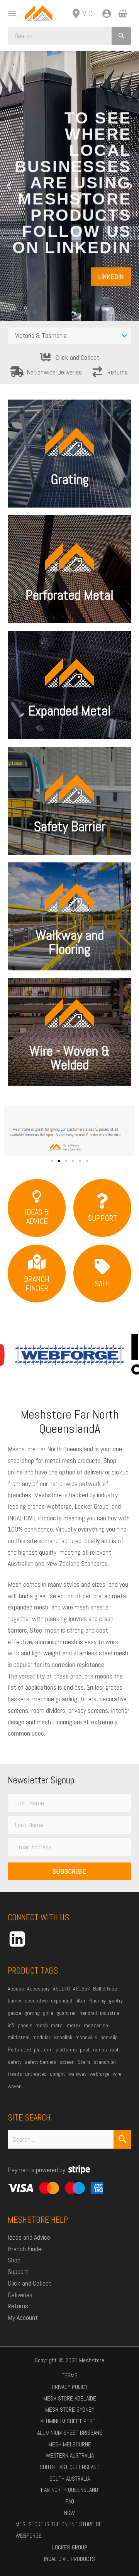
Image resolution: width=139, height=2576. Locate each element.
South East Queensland (70, 2467)
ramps (100, 2050)
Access (16, 1989)
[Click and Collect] (46, 357)
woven (15, 2086)
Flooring (97, 2001)
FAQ (70, 2501)
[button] (9, 186)
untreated (36, 2074)
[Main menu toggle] (10, 13)
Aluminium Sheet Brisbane (70, 2433)
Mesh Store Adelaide (70, 2398)
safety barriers (41, 2062)
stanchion (105, 2062)
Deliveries (20, 2295)
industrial (110, 2013)
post (85, 2050)
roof (114, 2050)
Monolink (63, 2037)
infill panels (20, 2025)
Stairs (84, 2062)
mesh (42, 2025)
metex (74, 2025)
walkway (77, 2074)
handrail (88, 2013)
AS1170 (61, 1989)
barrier (15, 2001)
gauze (14, 2013)
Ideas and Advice (29, 2237)
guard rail (66, 2013)
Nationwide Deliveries (54, 372)
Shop (14, 2260)
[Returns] (97, 372)
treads (15, 2074)
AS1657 (81, 1989)
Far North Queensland (69, 2490)
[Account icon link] (107, 13)
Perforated (19, 2050)
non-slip (109, 2037)
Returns (118, 372)
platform (43, 2050)
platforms (66, 2050)
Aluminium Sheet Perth (69, 2421)
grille (48, 2013)
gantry (116, 2001)
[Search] (121, 36)
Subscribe (69, 1871)
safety (15, 2062)
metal (57, 2025)
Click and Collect (77, 357)
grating (32, 2013)
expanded (62, 2001)
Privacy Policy (70, 2387)
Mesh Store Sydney (70, 2410)
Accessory (38, 1989)
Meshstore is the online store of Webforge (59, 2530)
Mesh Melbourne (70, 2444)
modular (41, 2037)
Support (18, 2272)
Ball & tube (105, 1989)
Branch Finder (25, 2249)
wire (117, 2074)
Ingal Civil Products (69, 2559)
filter (80, 2001)
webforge (100, 2074)
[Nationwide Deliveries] (17, 372)
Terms (70, 2375)
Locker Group (70, 2547)
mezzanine (96, 2025)
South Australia (70, 2479)
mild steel (19, 2037)
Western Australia (70, 2455)
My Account (23, 2317)
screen (67, 2062)
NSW (69, 2513)
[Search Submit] (122, 2139)
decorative (36, 2001)
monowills (86, 2037)
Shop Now (70, 1060)
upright (58, 2074)
